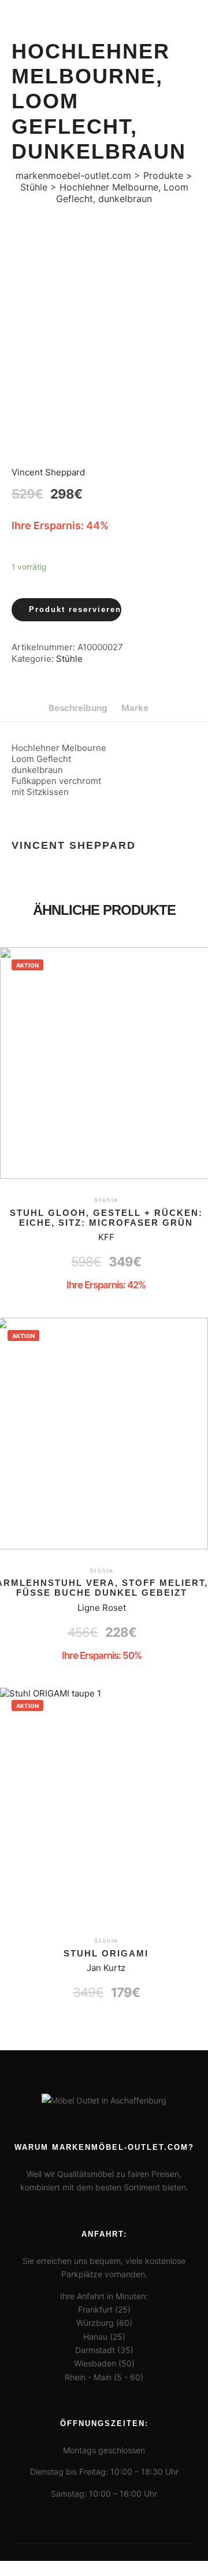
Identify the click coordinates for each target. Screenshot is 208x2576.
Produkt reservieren (75, 609)
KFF (106, 1237)
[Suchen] (183, 19)
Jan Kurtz (106, 1968)
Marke (135, 708)
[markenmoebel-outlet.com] (40, 57)
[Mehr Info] (183, 57)
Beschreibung (78, 708)
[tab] (78, 708)
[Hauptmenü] (183, 94)
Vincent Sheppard (48, 472)
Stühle (69, 659)
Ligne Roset (102, 1608)
